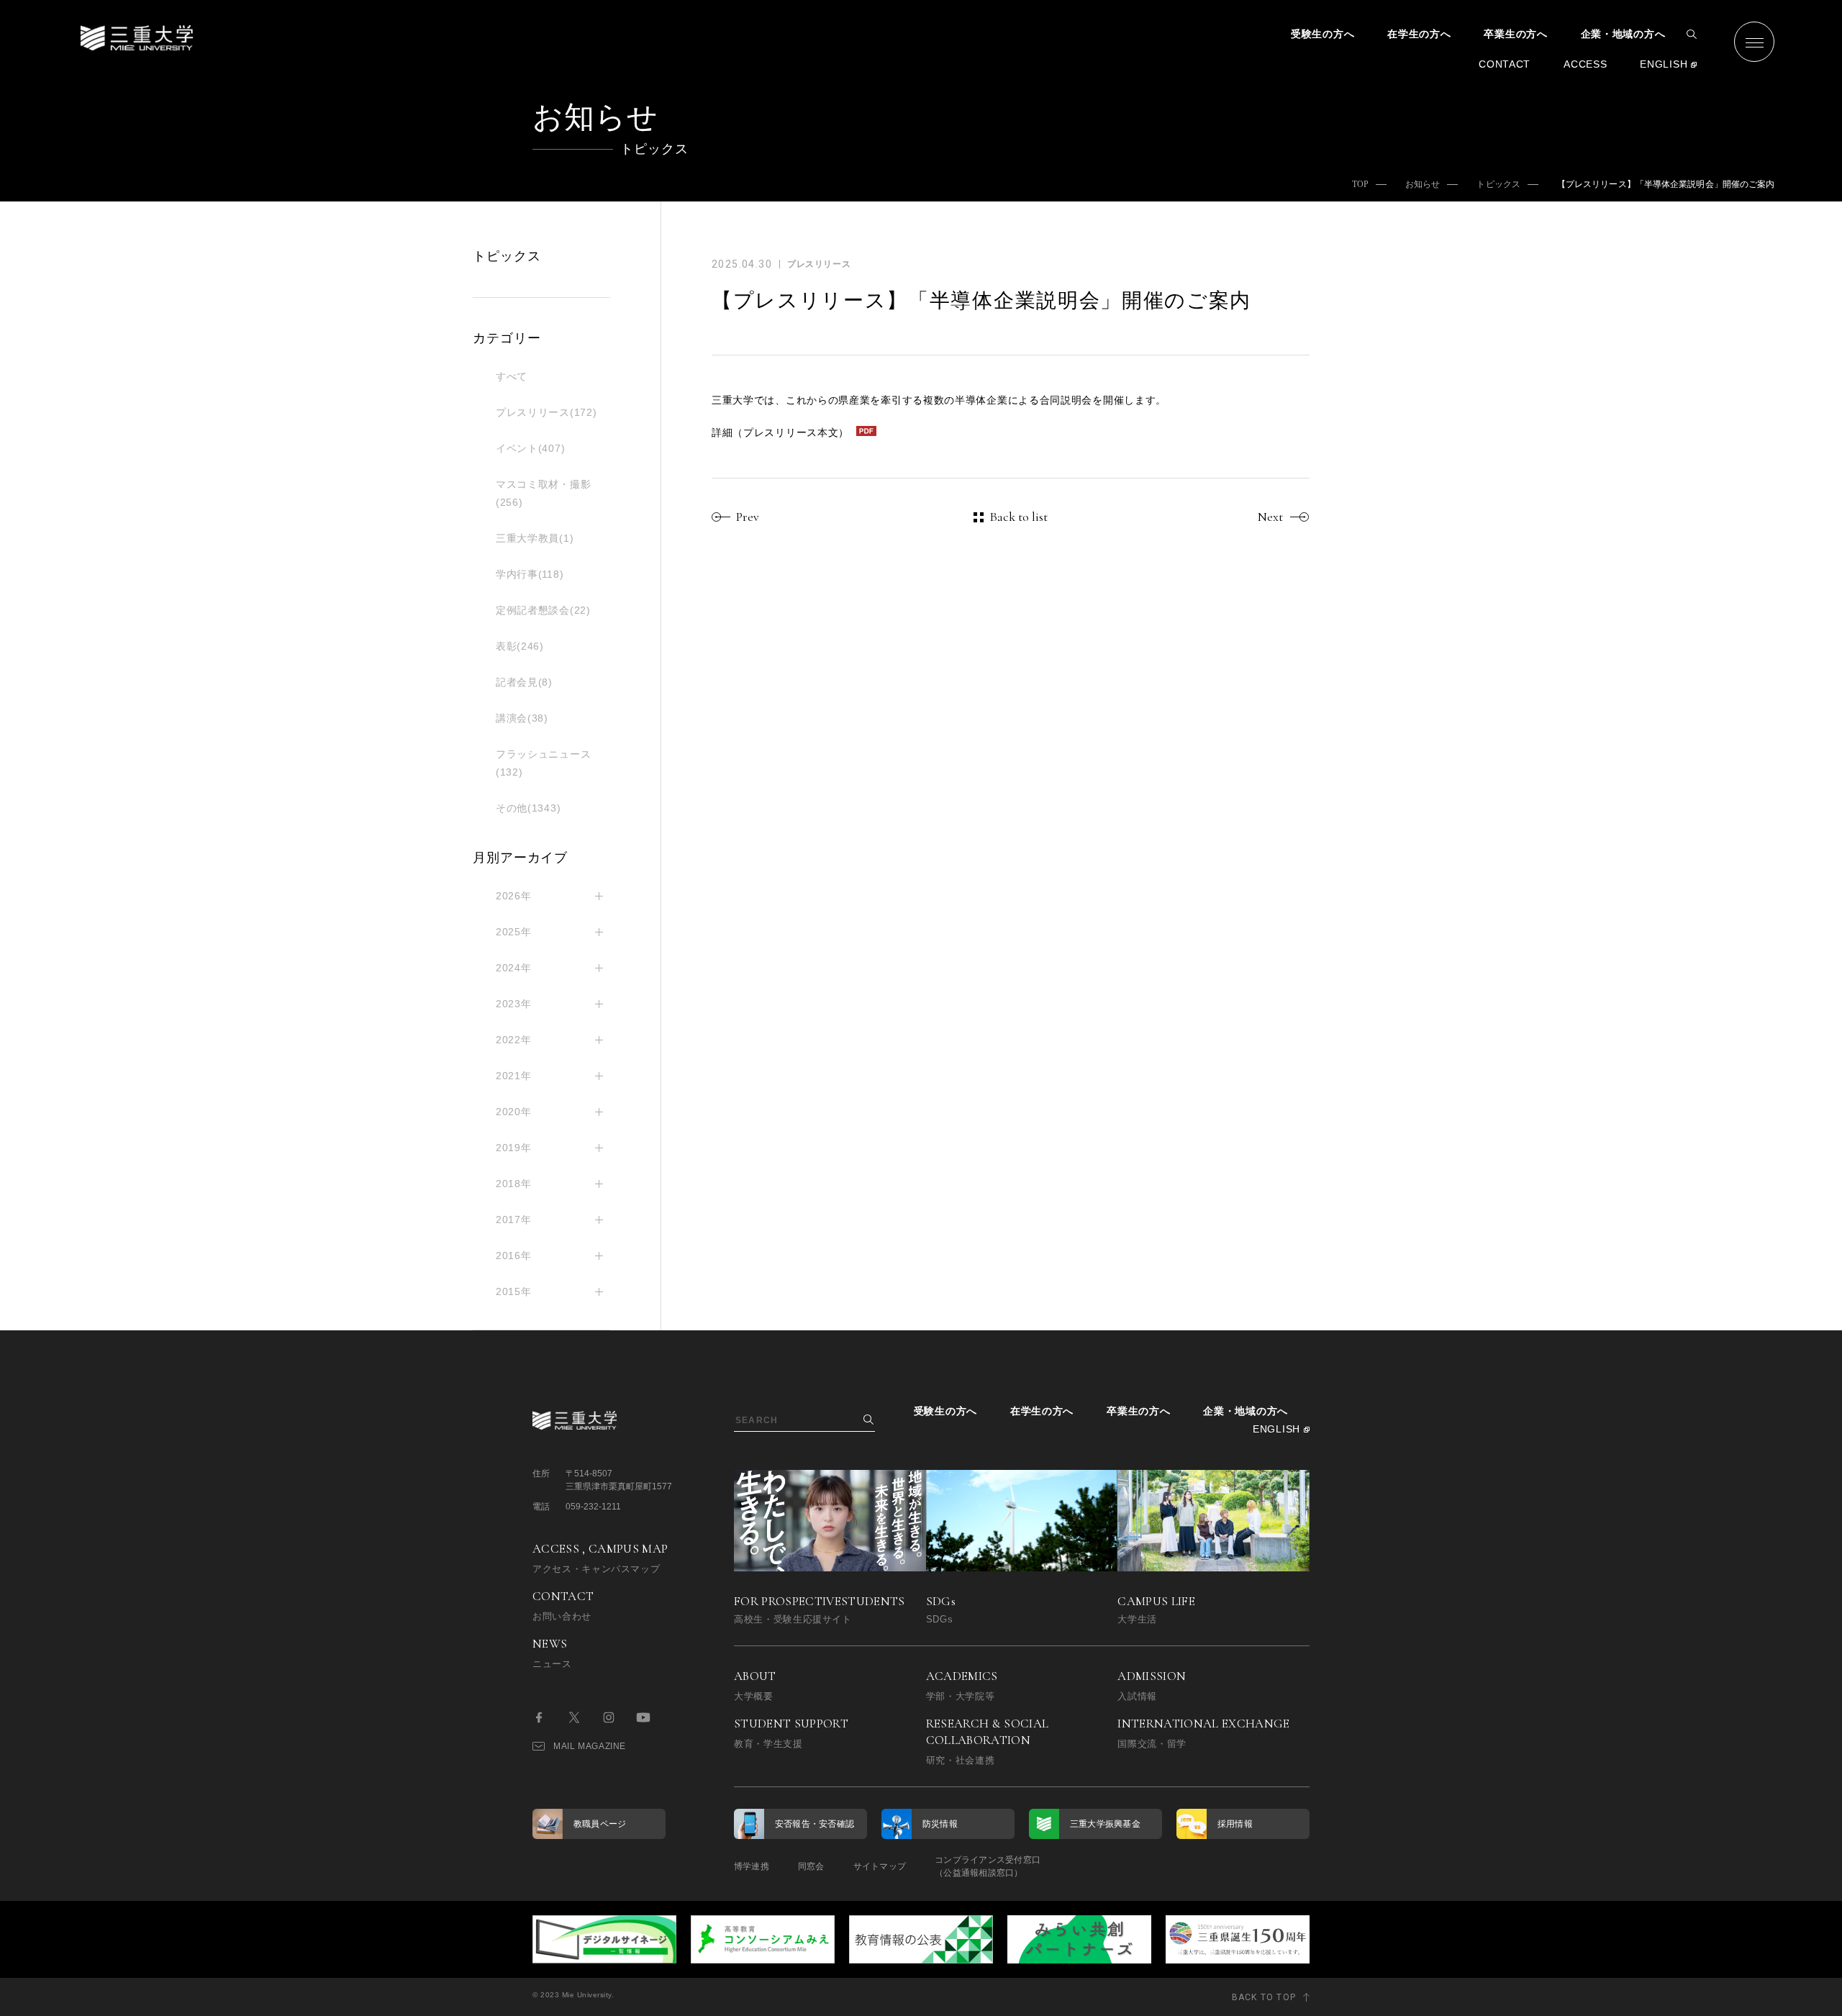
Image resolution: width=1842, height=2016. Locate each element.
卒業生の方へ (1515, 34)
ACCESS (1585, 64)
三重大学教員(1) (535, 538)
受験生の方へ (1322, 34)
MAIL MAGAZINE (590, 1746)
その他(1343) (528, 808)
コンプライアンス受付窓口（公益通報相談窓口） (988, 1866)
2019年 (514, 1148)
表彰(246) (520, 646)
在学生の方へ (1419, 34)
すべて (512, 376)
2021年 (514, 1076)
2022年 (514, 1040)
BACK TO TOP (1264, 1997)
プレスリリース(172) (546, 412)
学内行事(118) (530, 574)
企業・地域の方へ (1623, 34)
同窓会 (811, 1866)
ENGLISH (1664, 64)
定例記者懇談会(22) (543, 610)
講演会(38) (522, 718)
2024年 (514, 968)
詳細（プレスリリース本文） (780, 432)
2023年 (514, 1004)
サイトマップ (880, 1866)
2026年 (514, 896)
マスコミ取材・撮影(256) (543, 493)
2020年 (514, 1112)
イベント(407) (530, 448)
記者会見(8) (524, 682)
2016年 (514, 1256)
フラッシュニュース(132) (543, 763)
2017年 (514, 1220)
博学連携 (752, 1866)
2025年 (514, 932)
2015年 (514, 1291)
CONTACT (1505, 64)
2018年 (514, 1184)
